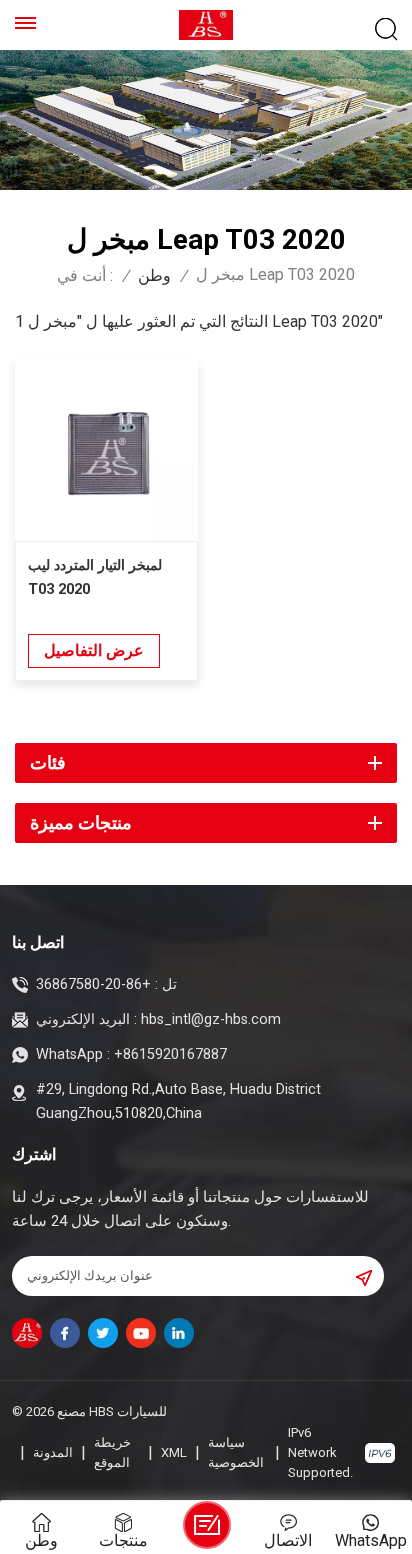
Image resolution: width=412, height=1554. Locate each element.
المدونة (53, 1452)
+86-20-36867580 (93, 984)
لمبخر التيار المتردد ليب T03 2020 (95, 577)
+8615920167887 (170, 1054)
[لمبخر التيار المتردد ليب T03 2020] (106, 449)
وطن (154, 276)
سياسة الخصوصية (236, 1452)
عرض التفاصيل (94, 650)
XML (174, 1452)
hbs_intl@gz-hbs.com (211, 1019)
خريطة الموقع (112, 1452)
